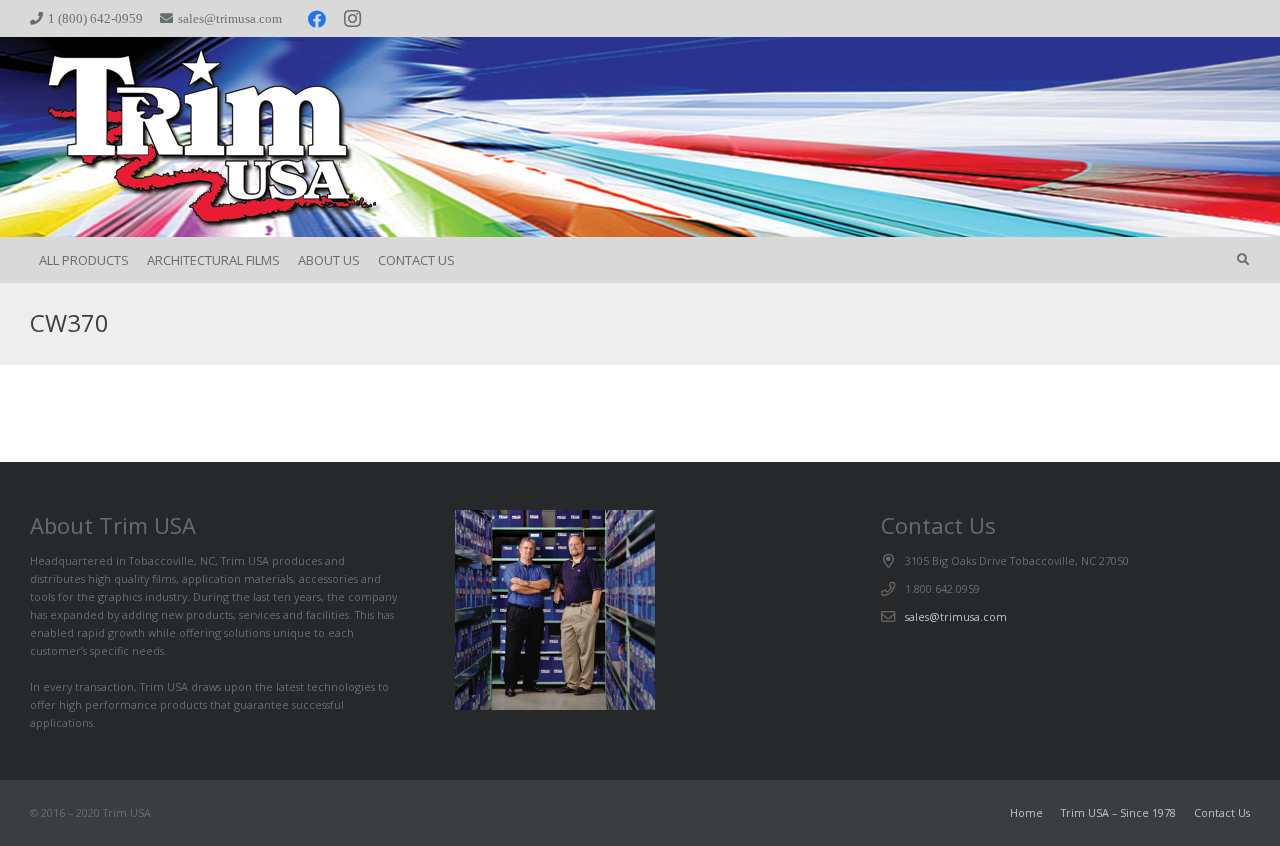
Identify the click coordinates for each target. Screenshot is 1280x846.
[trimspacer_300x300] (182, 137)
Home (1026, 812)
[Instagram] (353, 19)
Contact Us (1222, 812)
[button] (1243, 260)
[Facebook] (317, 19)
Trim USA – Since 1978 (1118, 812)
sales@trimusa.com (956, 616)
